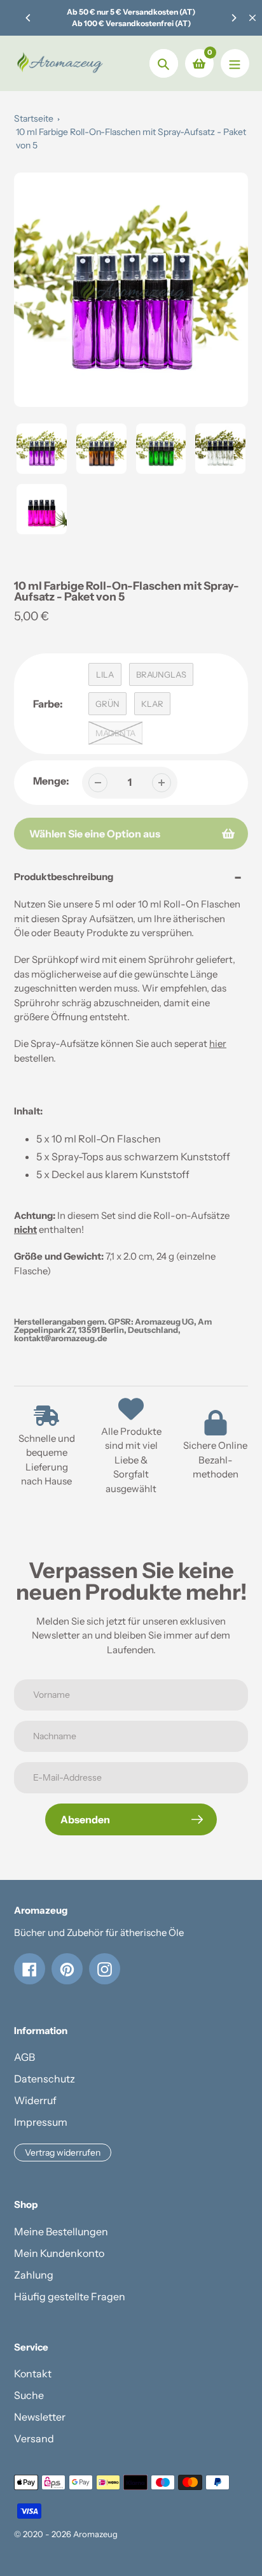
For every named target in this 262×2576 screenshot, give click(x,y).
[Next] (233, 18)
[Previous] (29, 18)
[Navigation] (235, 63)
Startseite (34, 118)
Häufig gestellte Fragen (70, 2296)
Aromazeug (95, 2534)
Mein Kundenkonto (59, 2253)
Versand (34, 2438)
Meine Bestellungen (61, 2231)
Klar (152, 704)
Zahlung (34, 2275)
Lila (105, 674)
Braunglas (161, 674)
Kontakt (33, 2373)
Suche (29, 2395)
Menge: (51, 781)
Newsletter (40, 2417)
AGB (24, 2057)
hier (218, 1043)
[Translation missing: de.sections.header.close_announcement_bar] (252, 18)
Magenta (115, 733)
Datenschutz (45, 2079)
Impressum (41, 2122)
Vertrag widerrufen (63, 2153)
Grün (107, 704)
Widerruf (35, 2100)
